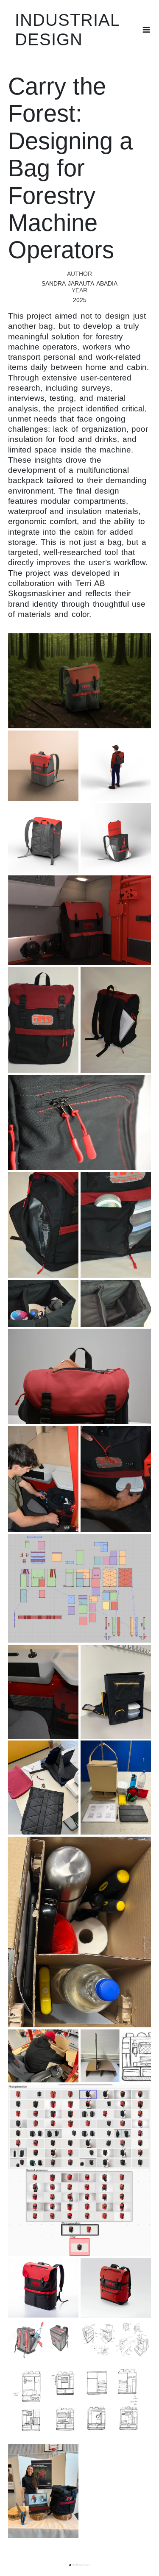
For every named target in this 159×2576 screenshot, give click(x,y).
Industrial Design (67, 30)
